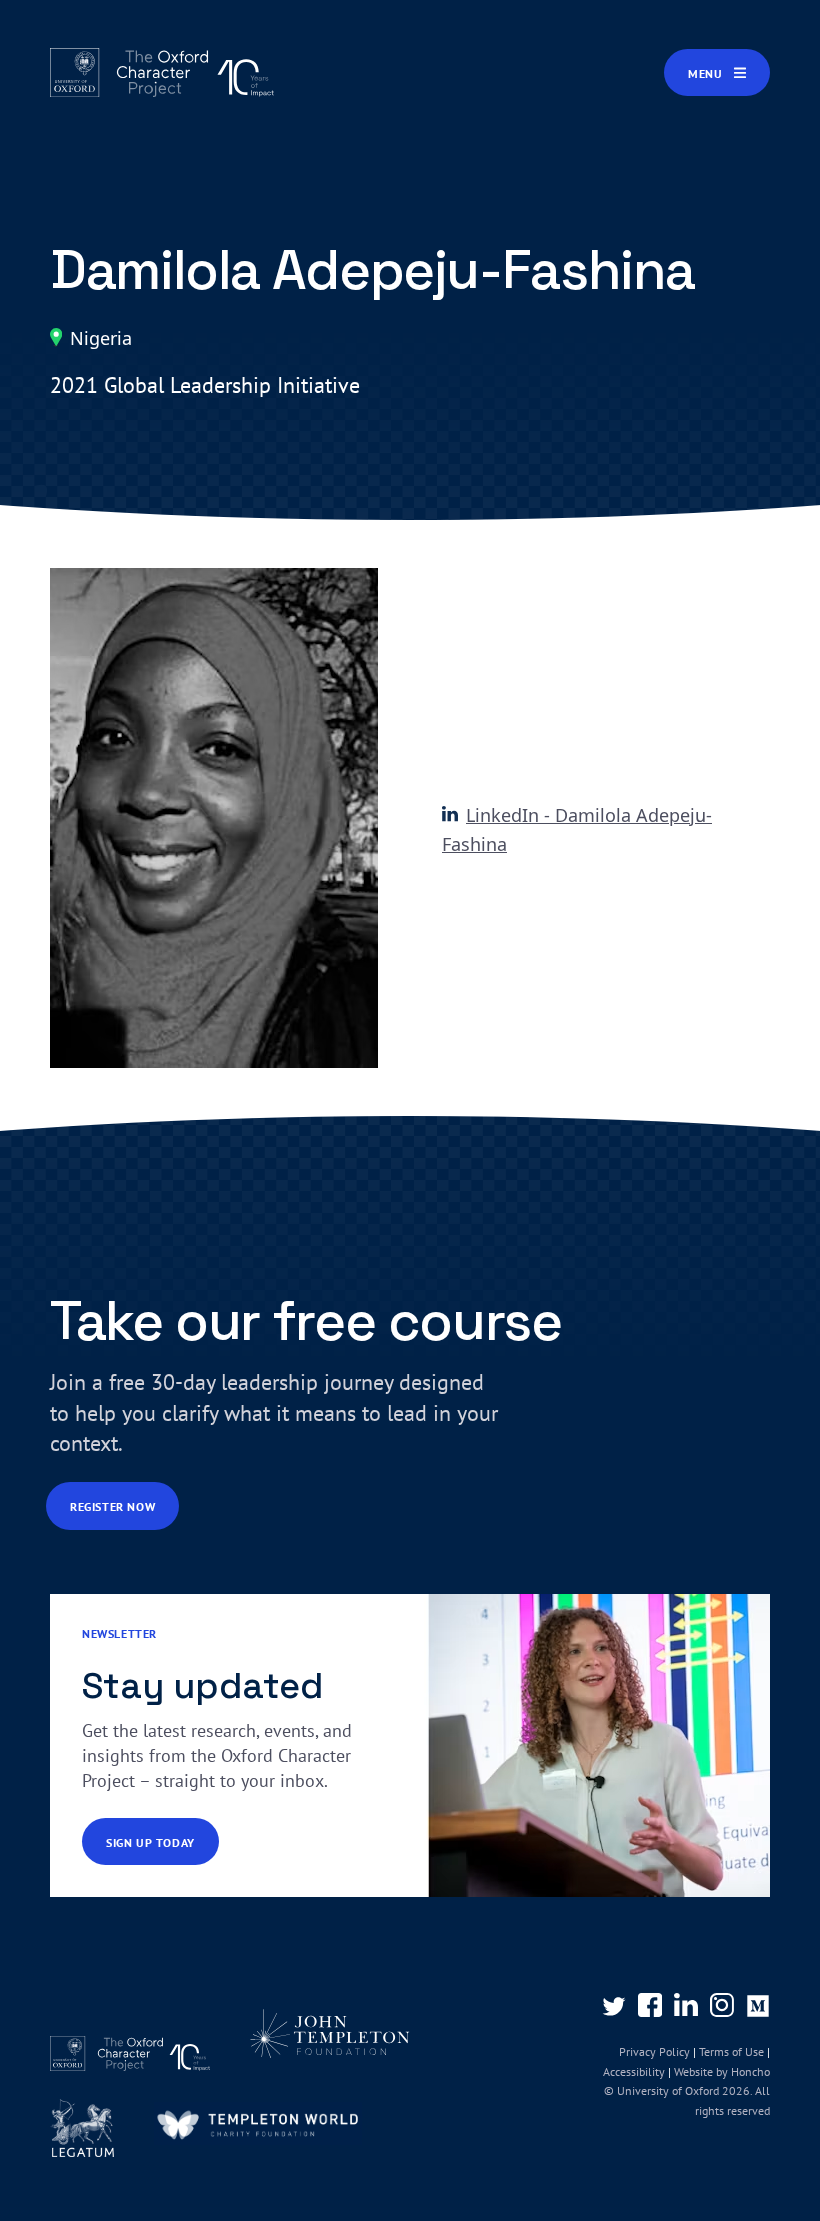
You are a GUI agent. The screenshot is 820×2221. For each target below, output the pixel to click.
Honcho (749, 2071)
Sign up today (150, 1842)
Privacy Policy (654, 2051)
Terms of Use (731, 2051)
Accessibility (634, 2071)
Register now (112, 1506)
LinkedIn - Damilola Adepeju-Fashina (577, 830)
